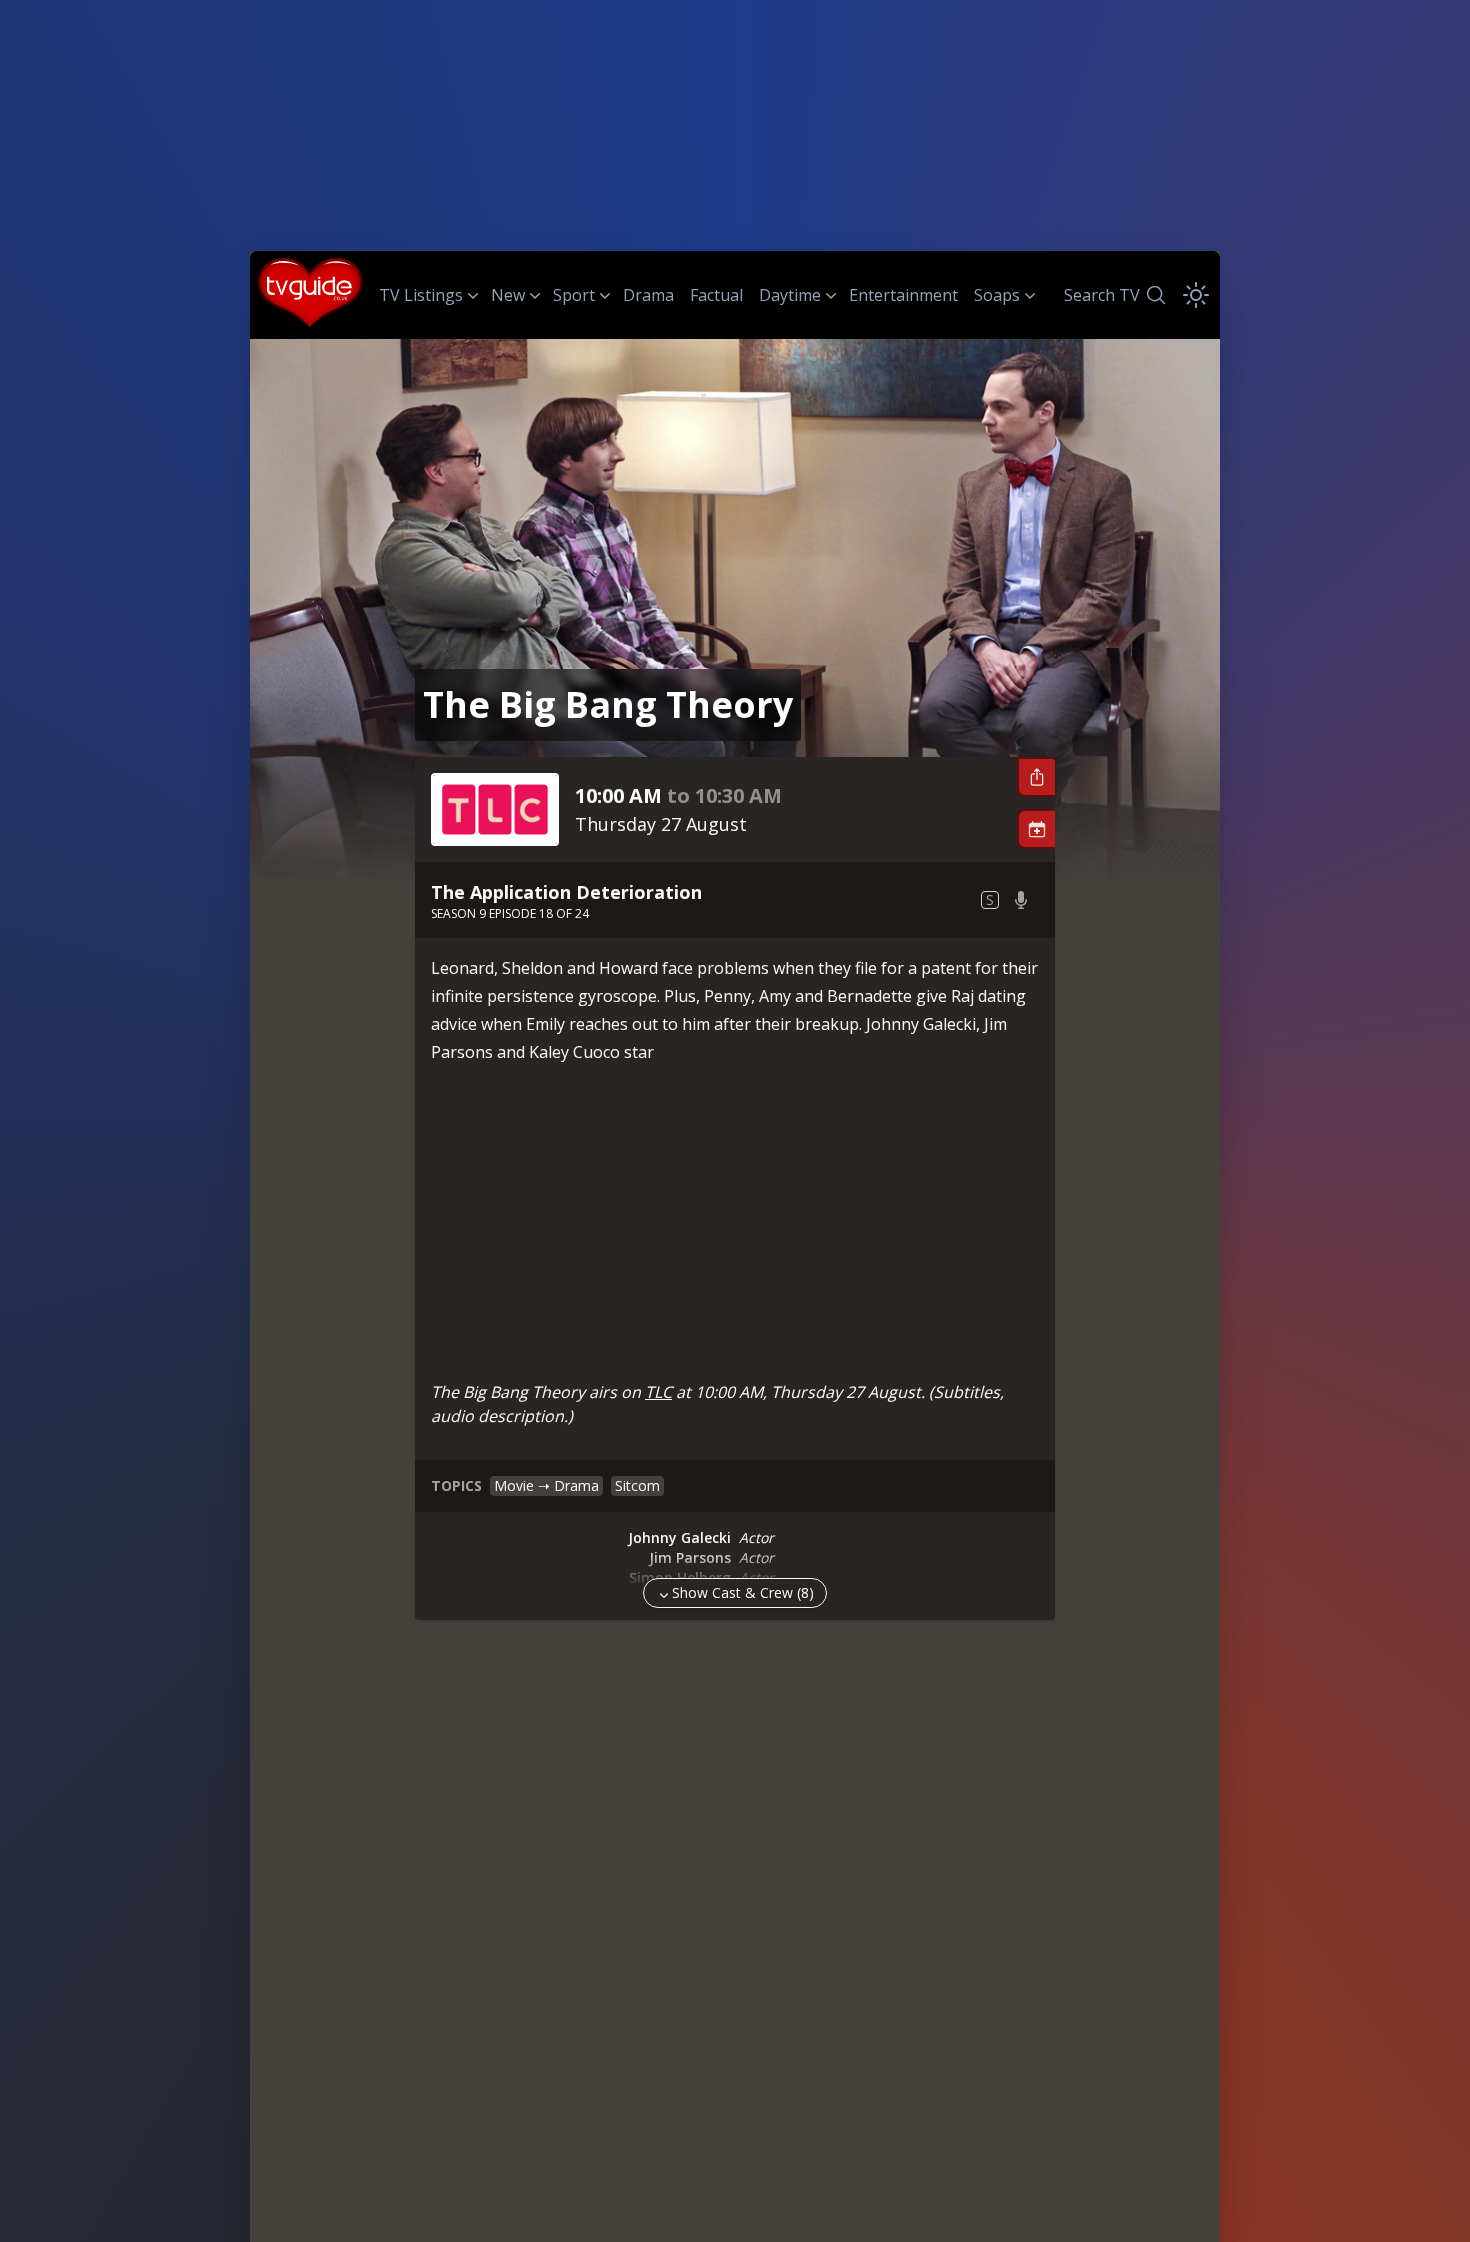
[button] (1036, 777)
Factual (716, 295)
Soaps (997, 295)
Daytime (790, 295)
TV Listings (421, 295)
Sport (574, 295)
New (508, 295)
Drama (648, 295)
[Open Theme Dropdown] (1196, 295)
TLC (658, 1392)
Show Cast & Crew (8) (743, 1592)
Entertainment (903, 295)
